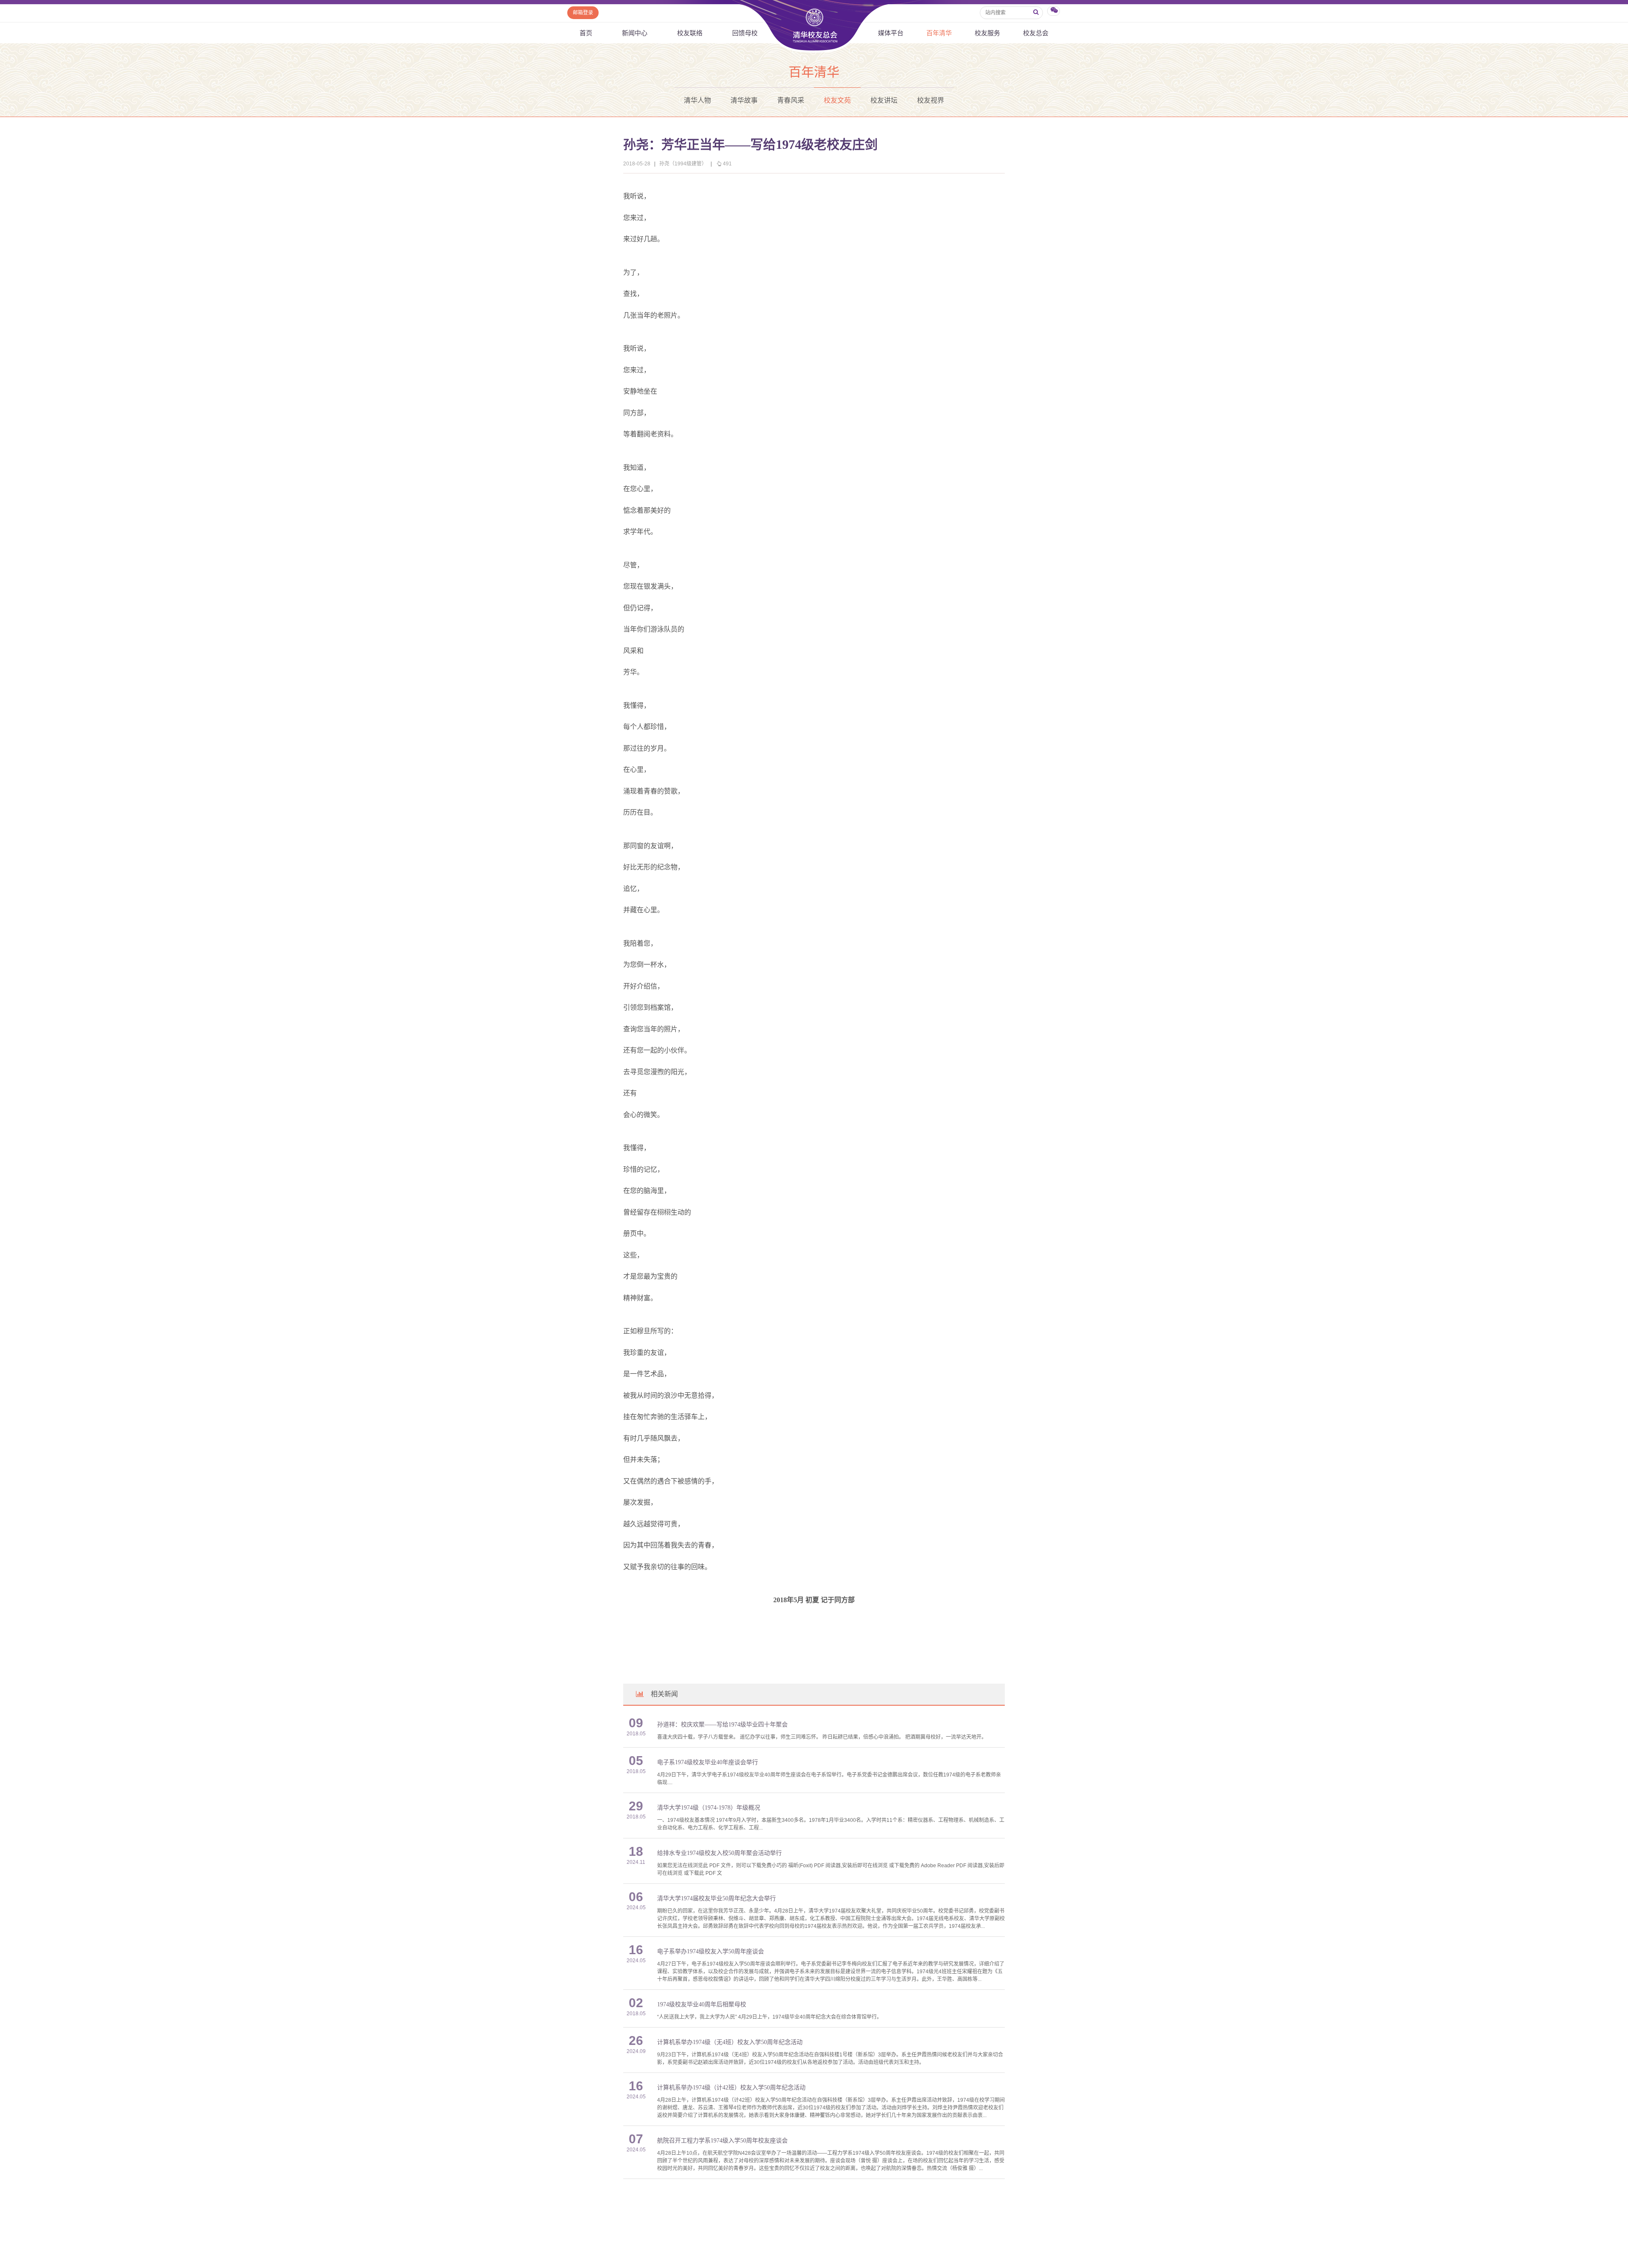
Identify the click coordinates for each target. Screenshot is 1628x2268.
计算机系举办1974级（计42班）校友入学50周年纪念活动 (731, 2088)
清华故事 (744, 100)
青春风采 (791, 100)
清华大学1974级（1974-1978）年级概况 (709, 1808)
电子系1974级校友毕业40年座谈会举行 (708, 1762)
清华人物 (697, 100)
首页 (586, 33)
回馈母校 (745, 33)
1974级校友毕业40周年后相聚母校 (702, 2004)
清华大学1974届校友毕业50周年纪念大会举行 (716, 1898)
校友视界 (931, 100)
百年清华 (939, 33)
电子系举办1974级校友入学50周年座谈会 (711, 1951)
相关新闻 (664, 1694)
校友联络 (690, 33)
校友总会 (1036, 33)
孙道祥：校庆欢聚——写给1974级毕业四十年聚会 (722, 1725)
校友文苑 (837, 100)
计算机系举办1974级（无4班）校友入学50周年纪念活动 (730, 2042)
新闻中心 (635, 33)
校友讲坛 (884, 100)
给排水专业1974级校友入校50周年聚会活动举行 (719, 1853)
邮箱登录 (583, 13)
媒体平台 (891, 33)
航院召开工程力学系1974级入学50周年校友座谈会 (722, 2141)
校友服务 (987, 33)
